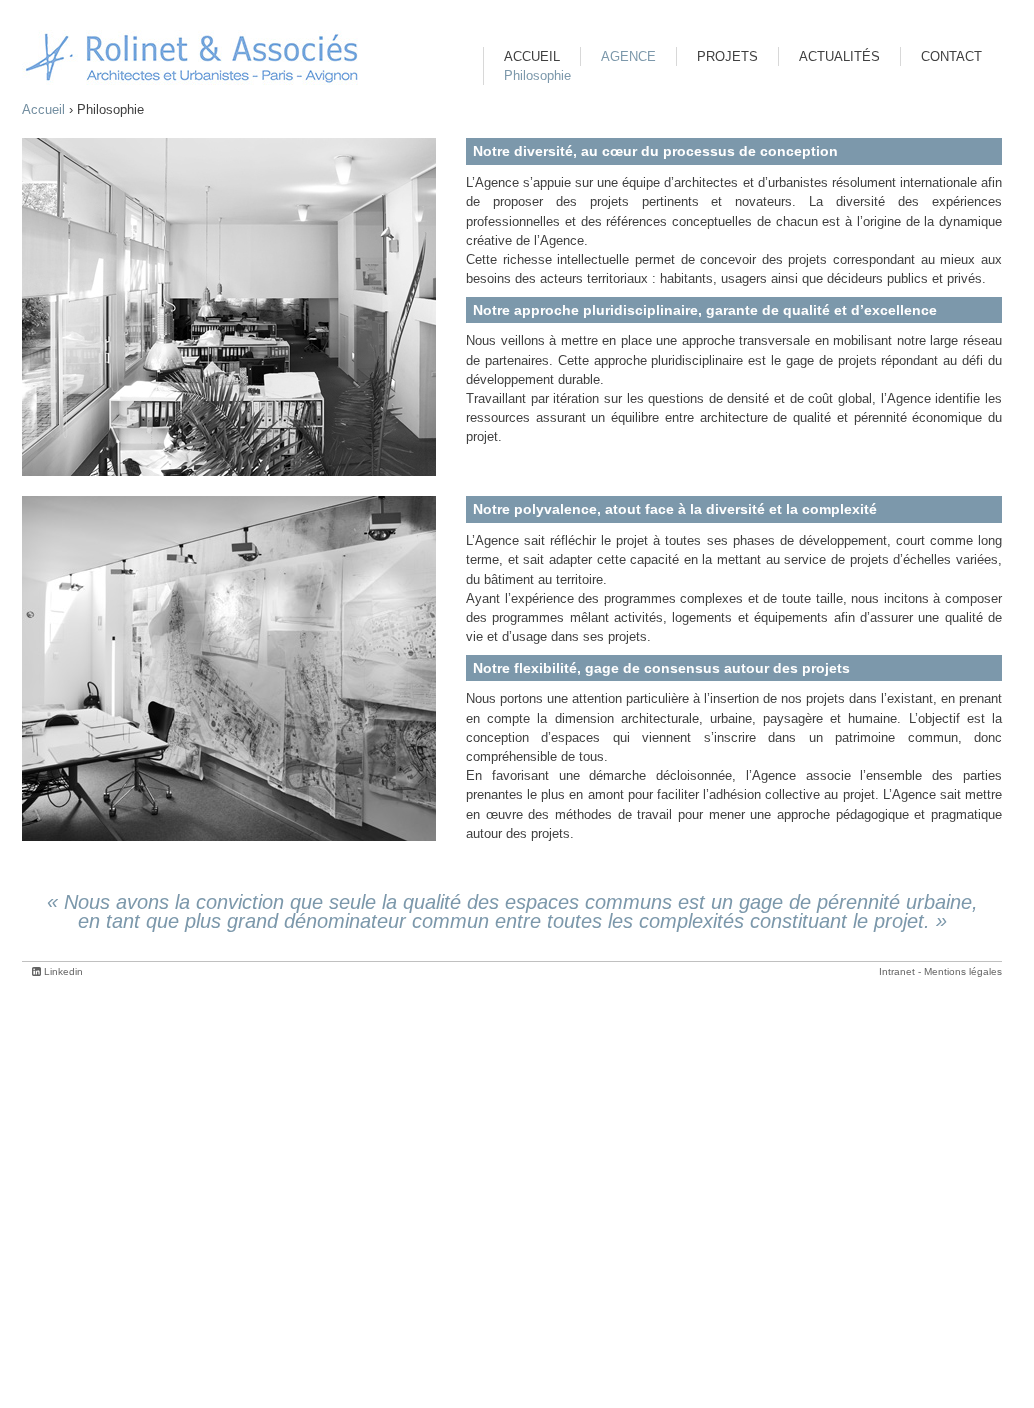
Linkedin (63, 971)
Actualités (839, 56)
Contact (951, 56)
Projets (727, 56)
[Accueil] (192, 57)
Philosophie (537, 75)
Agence (628, 56)
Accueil (43, 109)
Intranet (897, 971)
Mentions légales (963, 971)
